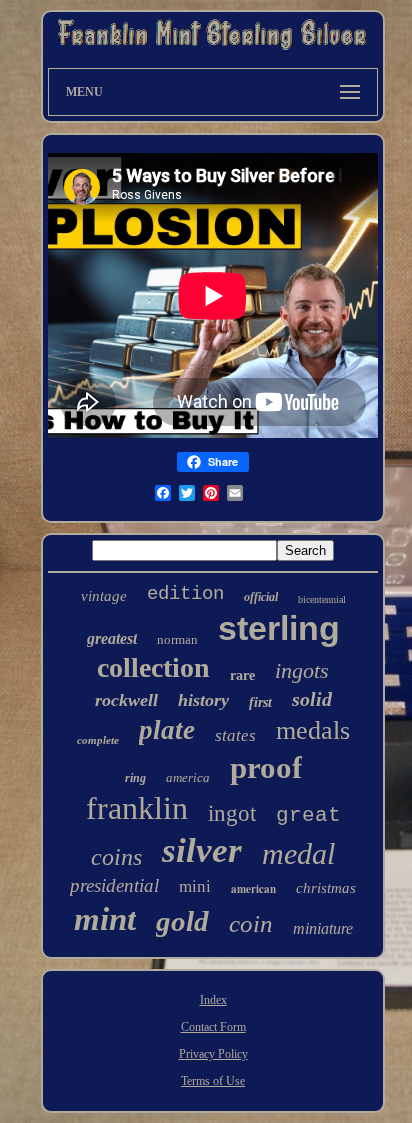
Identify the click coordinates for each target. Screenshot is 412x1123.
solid (312, 699)
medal (298, 853)
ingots (302, 670)
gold (182, 921)
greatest (112, 638)
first (260, 702)
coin (251, 923)
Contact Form (213, 1027)
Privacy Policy (213, 1054)
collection (153, 667)
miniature (323, 928)
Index (213, 1000)
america (188, 777)
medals (313, 730)
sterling (279, 628)
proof (266, 767)
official (261, 597)
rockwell (126, 700)
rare (242, 675)
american (253, 889)
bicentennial (322, 599)
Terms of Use (213, 1081)
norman (177, 639)
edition (185, 594)
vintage (104, 596)
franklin (137, 808)
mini (195, 886)
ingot (232, 813)
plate (167, 730)
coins (116, 857)
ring (135, 778)
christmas (326, 888)
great (308, 815)
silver (202, 850)
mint (105, 919)
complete (98, 740)
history (203, 700)
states (235, 735)
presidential (114, 885)
